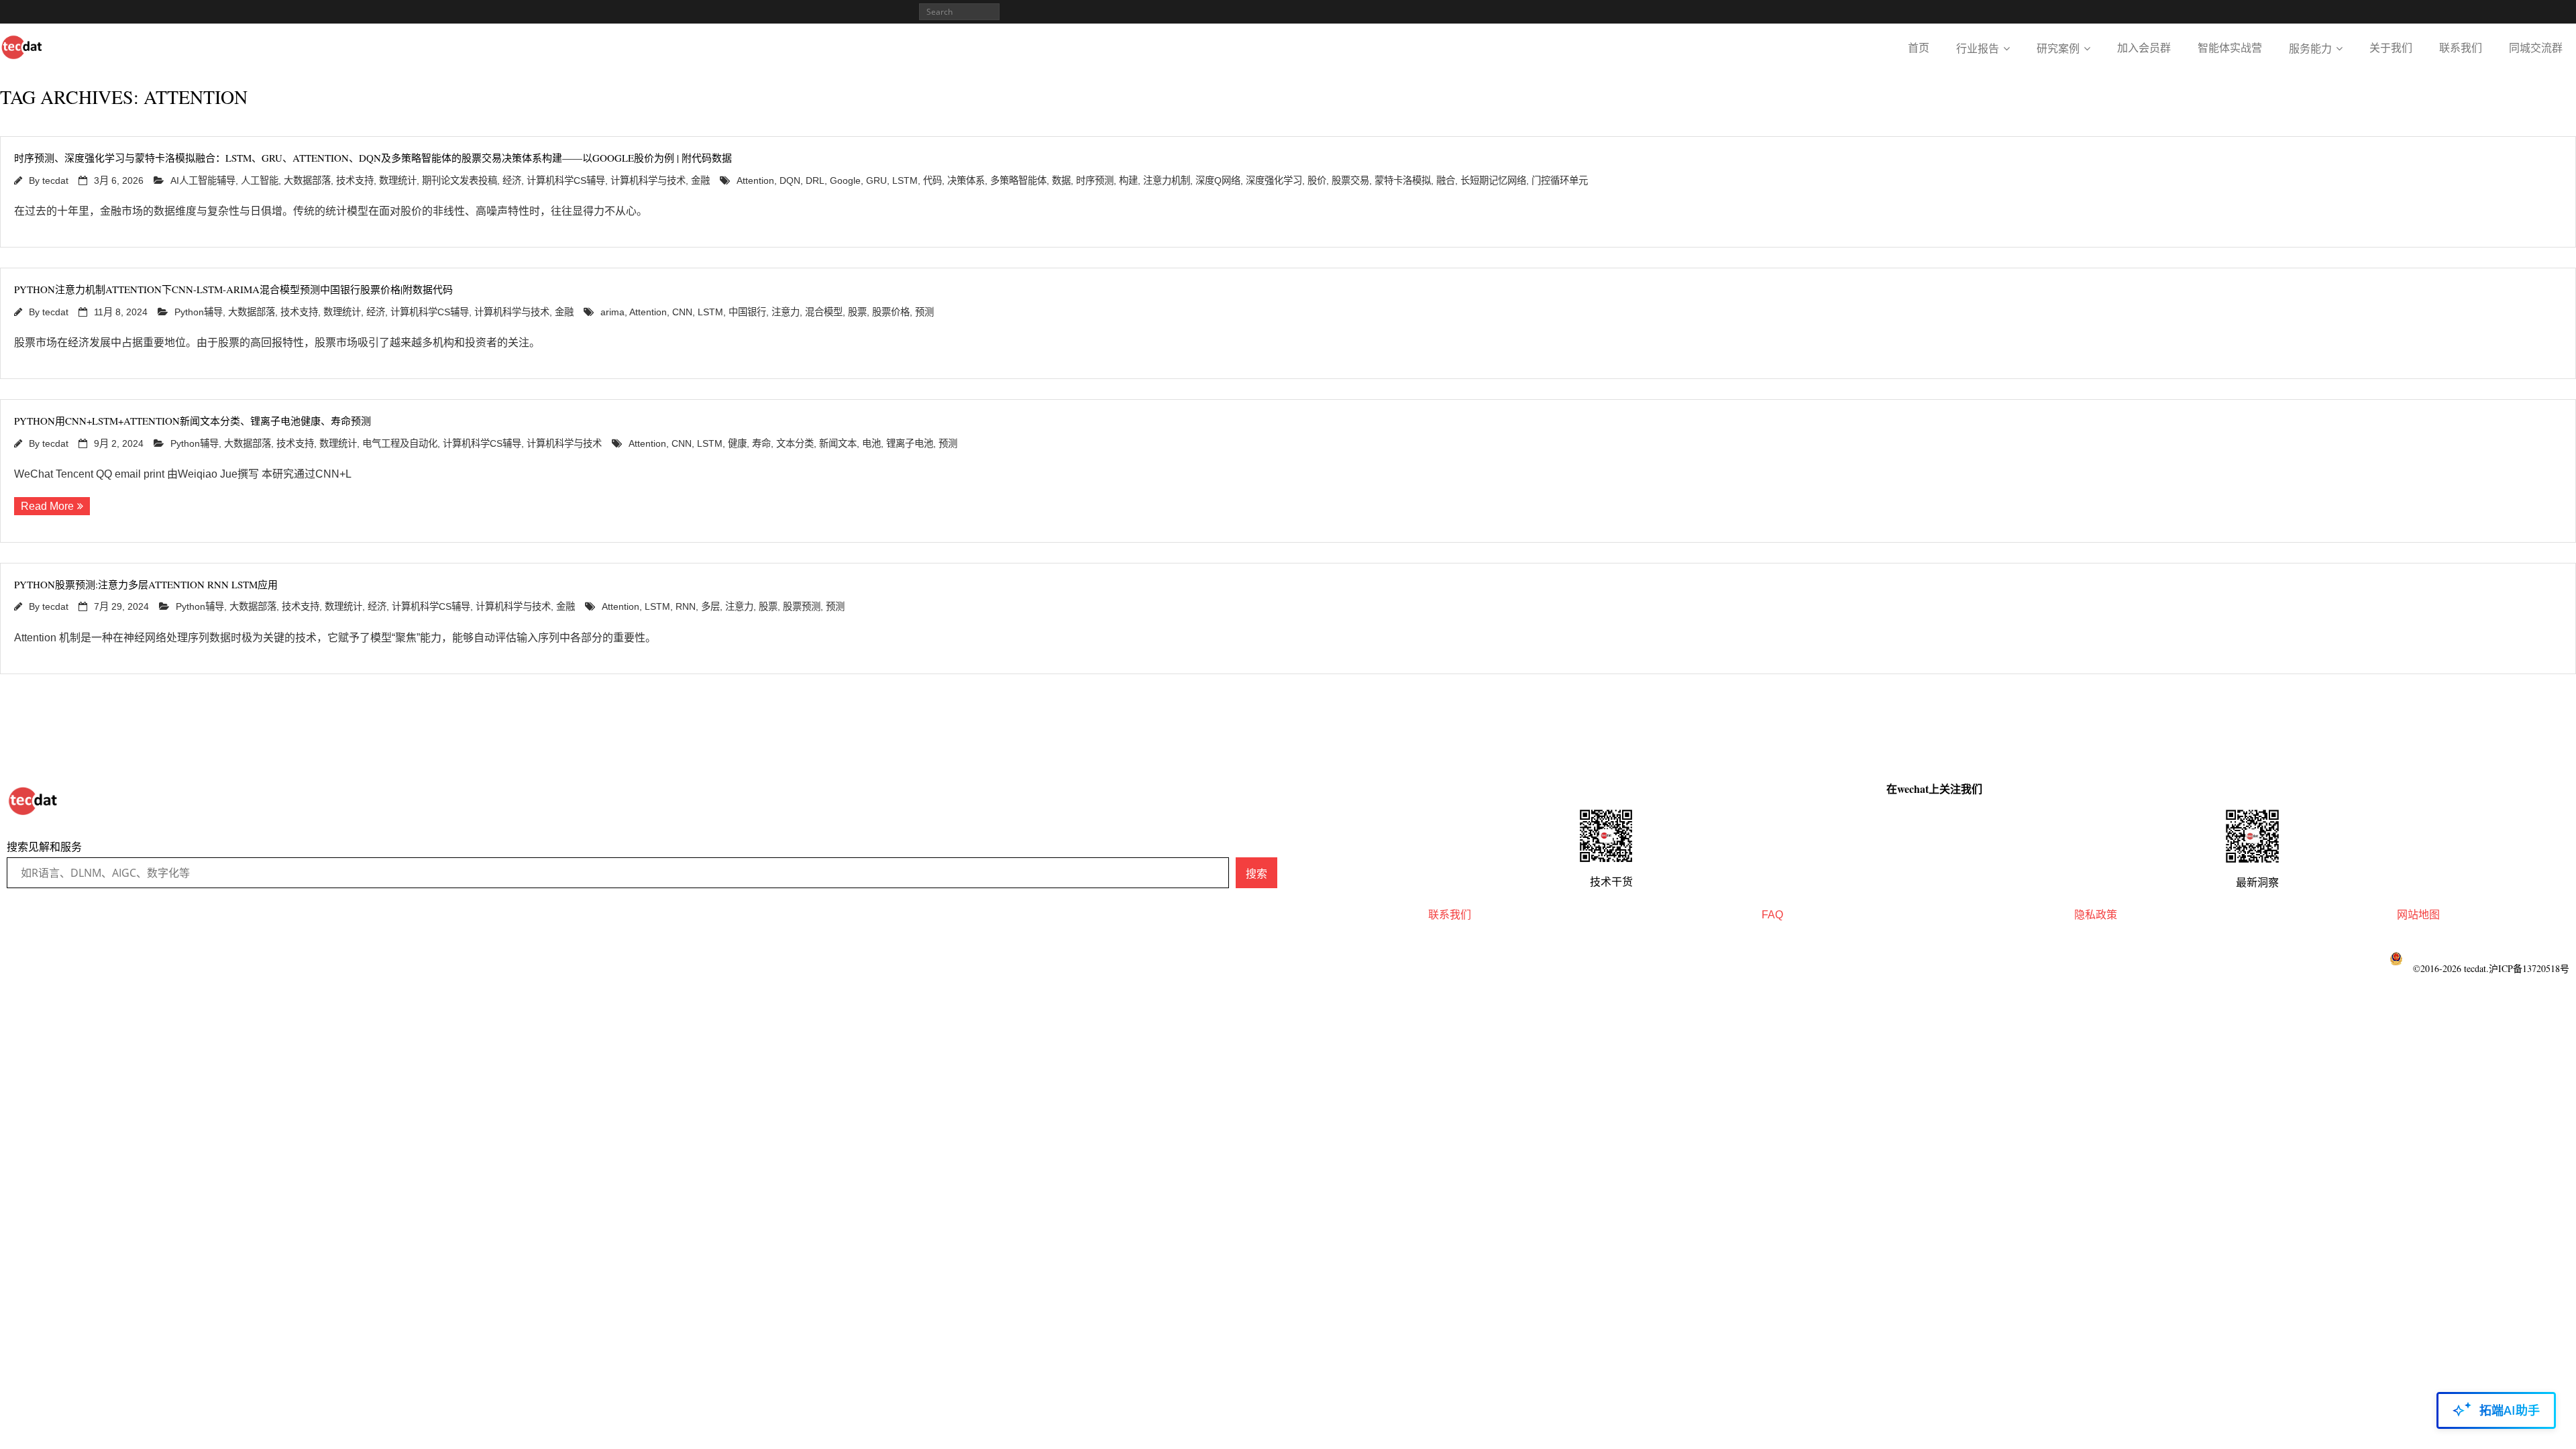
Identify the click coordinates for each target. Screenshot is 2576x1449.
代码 (932, 180)
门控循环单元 (1560, 180)
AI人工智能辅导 (203, 180)
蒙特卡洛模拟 (1403, 180)
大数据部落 (307, 180)
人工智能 (260, 180)
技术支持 (355, 180)
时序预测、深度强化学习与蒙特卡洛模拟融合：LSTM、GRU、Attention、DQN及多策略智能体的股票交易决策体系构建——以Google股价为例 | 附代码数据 (373, 158)
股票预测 (802, 606)
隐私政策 (2096, 915)
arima (612, 312)
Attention (755, 180)
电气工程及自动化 (400, 443)
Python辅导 (199, 312)
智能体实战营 (2230, 48)
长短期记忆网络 (1493, 180)
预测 (924, 312)
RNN (686, 606)
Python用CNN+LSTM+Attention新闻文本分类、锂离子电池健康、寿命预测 (193, 421)
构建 (1128, 180)
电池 (871, 443)
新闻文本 (838, 443)
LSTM (905, 180)
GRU (876, 180)
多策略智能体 (1018, 180)
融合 (1446, 180)
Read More (47, 506)
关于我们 (2391, 48)
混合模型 (824, 312)
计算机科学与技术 (648, 180)
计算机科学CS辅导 (566, 180)
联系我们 (2461, 48)
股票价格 (891, 312)
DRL (815, 180)
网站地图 (2418, 915)
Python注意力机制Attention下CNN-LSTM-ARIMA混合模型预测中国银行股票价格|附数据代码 (233, 289)
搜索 (1256, 873)
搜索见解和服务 (44, 847)
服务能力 (2310, 49)
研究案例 (2058, 49)
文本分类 (795, 443)
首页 (1919, 48)
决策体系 (966, 180)
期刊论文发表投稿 (460, 180)
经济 (512, 180)
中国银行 (747, 312)
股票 (857, 312)
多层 (710, 606)
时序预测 (1095, 180)
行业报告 (1978, 49)
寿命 (761, 443)
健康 (737, 443)
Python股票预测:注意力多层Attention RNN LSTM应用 (146, 584)
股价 (1317, 180)
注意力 (786, 312)
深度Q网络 (1218, 180)
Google (845, 180)
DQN (790, 180)
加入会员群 (2144, 48)
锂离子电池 (910, 443)
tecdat (55, 180)
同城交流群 (2536, 48)
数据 (1061, 180)
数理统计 (398, 180)
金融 (700, 180)
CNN (682, 312)
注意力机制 (1167, 180)
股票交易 (1350, 180)
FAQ (1772, 915)
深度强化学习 (1274, 180)
